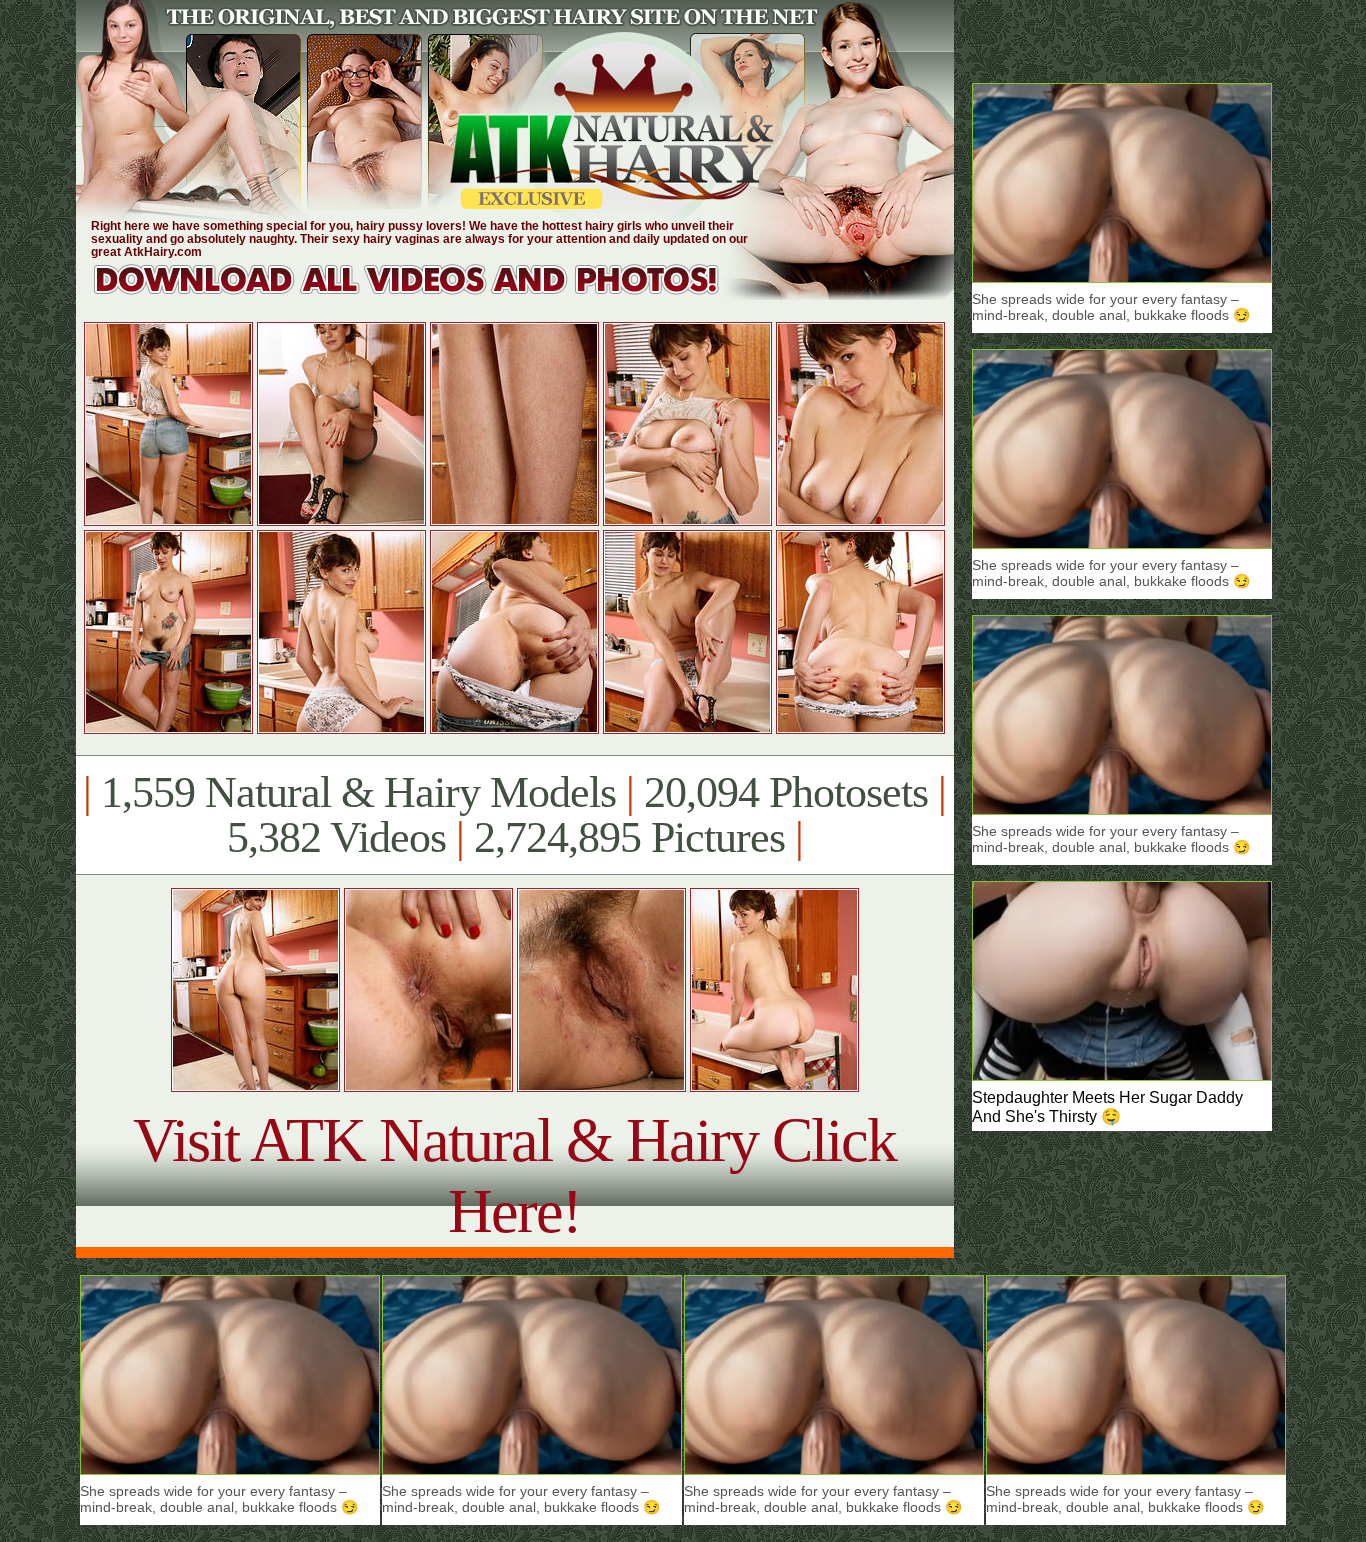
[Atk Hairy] (425, 294)
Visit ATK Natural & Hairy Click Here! (514, 1175)
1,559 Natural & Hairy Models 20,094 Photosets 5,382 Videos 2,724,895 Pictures (514, 815)
